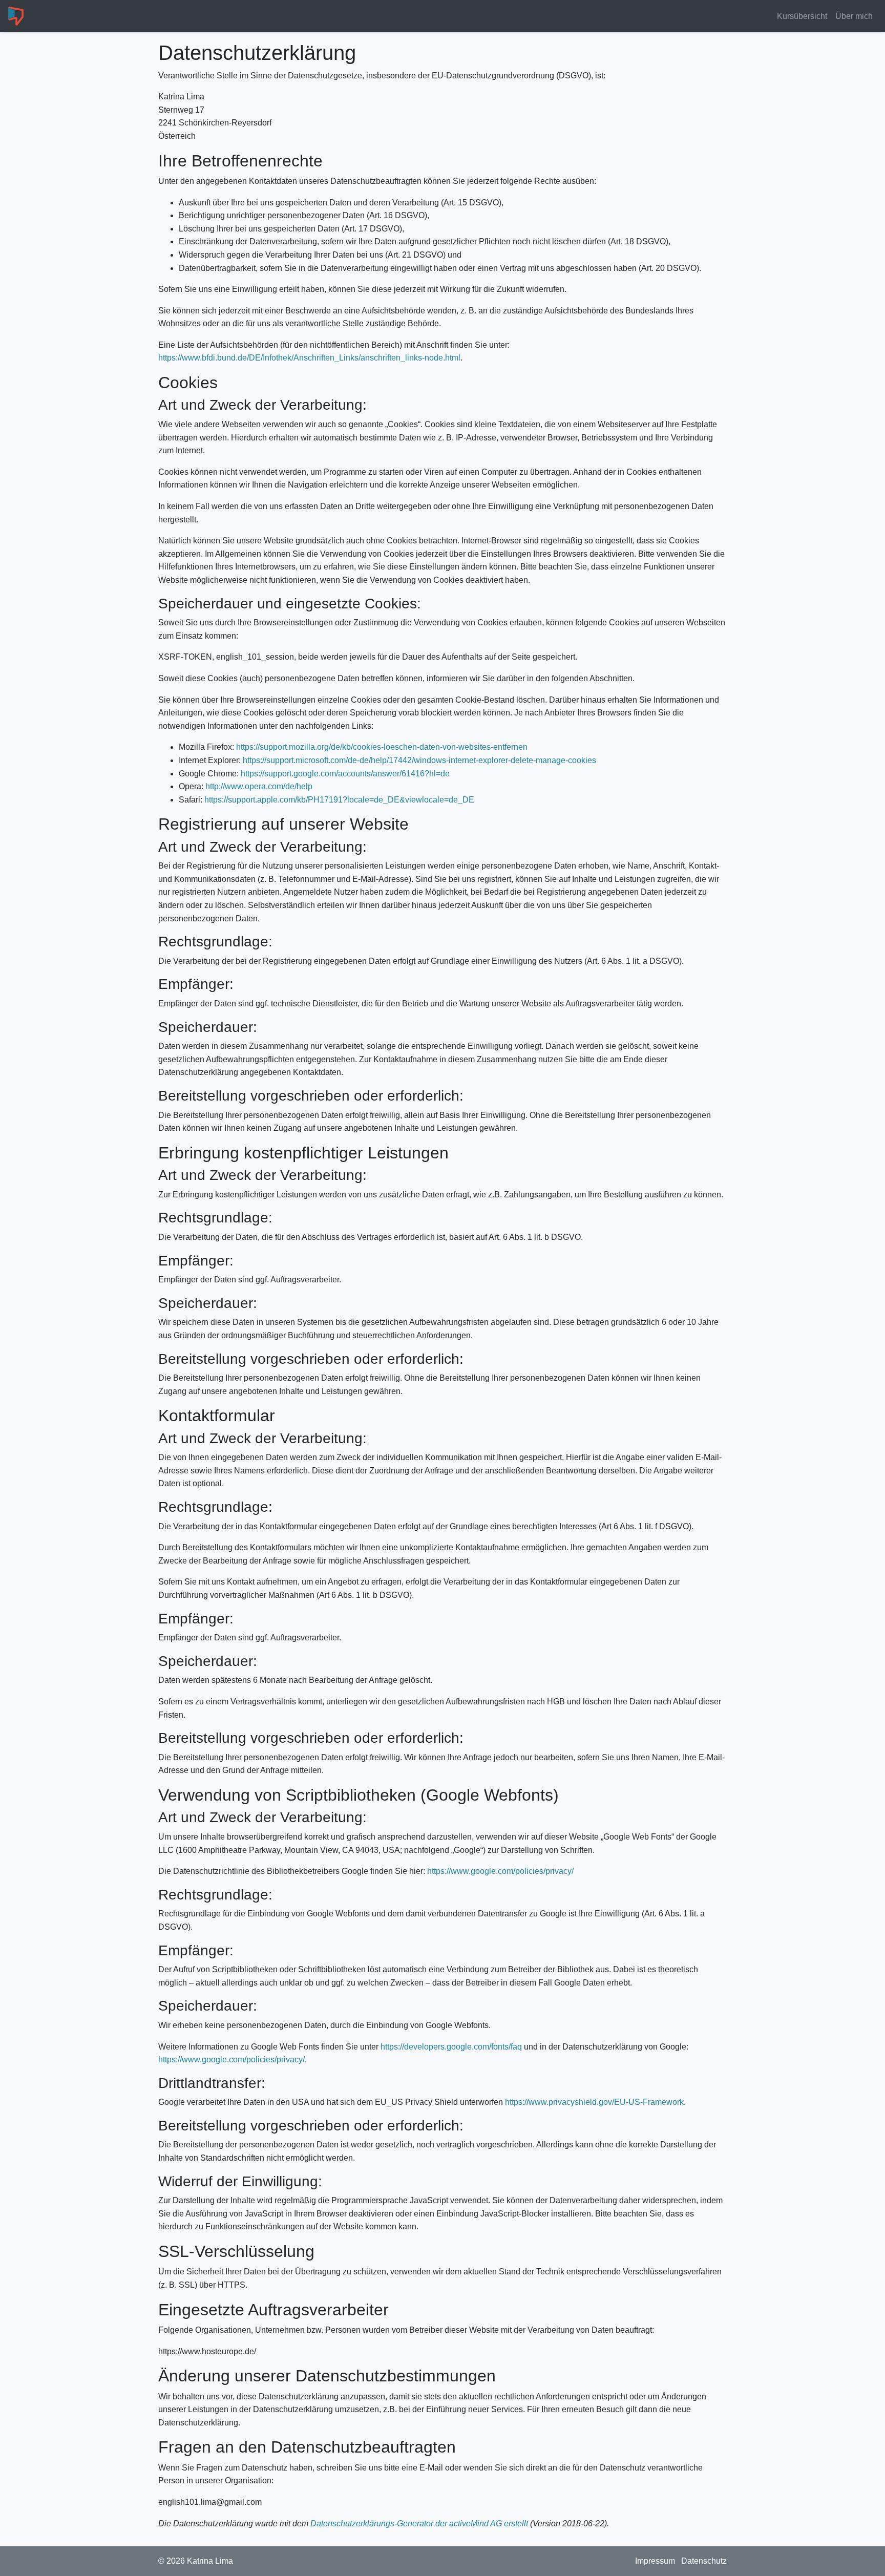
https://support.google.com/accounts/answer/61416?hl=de (345, 774)
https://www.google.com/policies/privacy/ (500, 1871)
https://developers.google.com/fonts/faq (451, 2047)
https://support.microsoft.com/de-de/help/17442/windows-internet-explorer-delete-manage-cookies (419, 760)
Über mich (854, 16)
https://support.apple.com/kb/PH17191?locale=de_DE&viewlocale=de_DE (339, 800)
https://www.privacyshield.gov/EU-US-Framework (594, 2102)
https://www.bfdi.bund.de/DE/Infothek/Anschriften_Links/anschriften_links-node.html (309, 358)
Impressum (655, 2561)
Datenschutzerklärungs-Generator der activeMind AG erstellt (419, 2524)
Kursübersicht (802, 16)
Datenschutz (704, 2561)
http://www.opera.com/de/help (259, 786)
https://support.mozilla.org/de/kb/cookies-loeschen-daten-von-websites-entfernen (382, 747)
